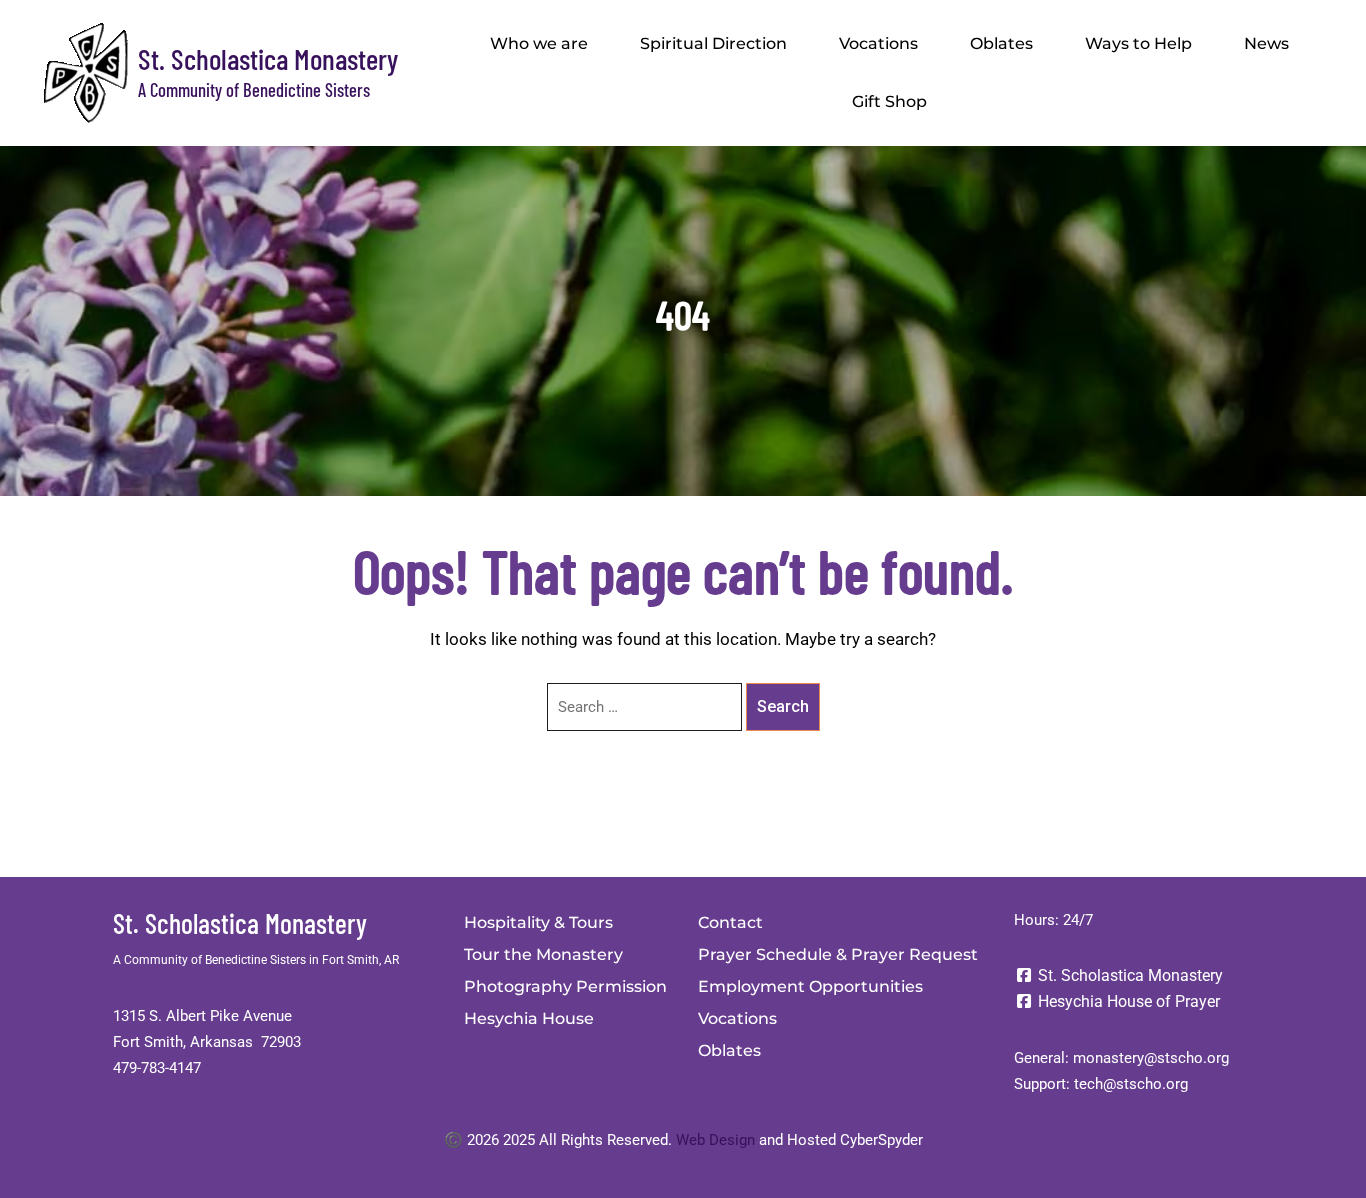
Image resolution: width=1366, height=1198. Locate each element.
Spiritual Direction (713, 43)
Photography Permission (565, 986)
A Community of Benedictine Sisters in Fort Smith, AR (256, 960)
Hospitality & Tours (538, 922)
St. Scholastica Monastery (268, 58)
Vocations (878, 43)
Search (783, 706)
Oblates (1001, 43)
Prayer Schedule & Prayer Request (838, 954)
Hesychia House (529, 1018)
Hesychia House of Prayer (1127, 1001)
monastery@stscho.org (1151, 1058)
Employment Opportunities (810, 986)
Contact (730, 922)
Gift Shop (889, 101)
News (1266, 43)
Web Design (715, 1140)
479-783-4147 (157, 1068)
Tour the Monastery (543, 954)
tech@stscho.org (1131, 1084)
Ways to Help (1138, 43)
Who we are (539, 43)
